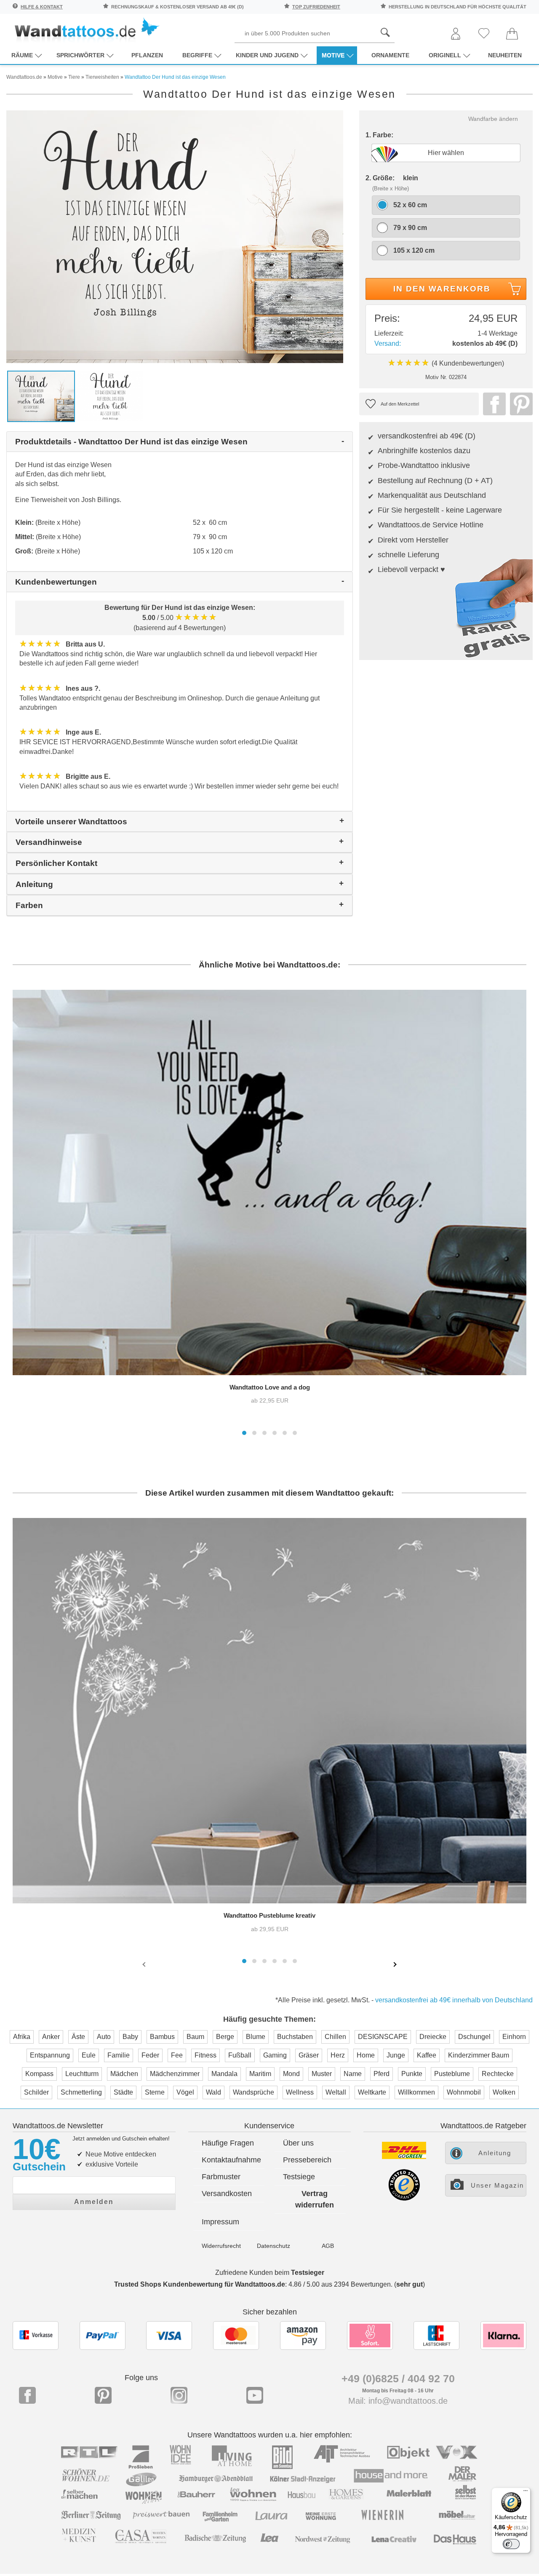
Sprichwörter (80, 55)
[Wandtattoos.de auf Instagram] (179, 2395)
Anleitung (495, 2153)
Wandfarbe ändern (493, 119)
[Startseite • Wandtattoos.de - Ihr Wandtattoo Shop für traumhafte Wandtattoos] (86, 30)
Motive (333, 55)
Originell (445, 55)
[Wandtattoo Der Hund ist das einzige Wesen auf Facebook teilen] (492, 404)
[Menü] (526, 2493)
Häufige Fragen (228, 2143)
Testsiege (299, 2177)
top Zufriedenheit (316, 7)
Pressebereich (307, 2160)
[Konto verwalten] (456, 34)
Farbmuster (221, 2177)
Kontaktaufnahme (231, 2160)
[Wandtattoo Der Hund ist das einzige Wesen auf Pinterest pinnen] (519, 404)
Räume (22, 55)
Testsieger (308, 2273)
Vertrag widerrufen (315, 2199)
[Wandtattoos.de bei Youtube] (255, 2395)
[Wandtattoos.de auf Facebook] (27, 2395)
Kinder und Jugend (267, 55)
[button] (244, 1433)
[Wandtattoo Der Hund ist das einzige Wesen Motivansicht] (111, 396)
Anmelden (94, 2202)
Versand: (388, 343)
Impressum (220, 2222)
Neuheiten (505, 55)
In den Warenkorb (442, 289)
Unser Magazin (497, 2185)
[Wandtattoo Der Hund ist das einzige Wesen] (175, 236)
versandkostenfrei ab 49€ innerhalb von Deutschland (454, 2000)
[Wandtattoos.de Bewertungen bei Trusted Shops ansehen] (404, 2198)
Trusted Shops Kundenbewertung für (200, 2284)
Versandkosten (227, 2194)
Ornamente (390, 55)
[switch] (511, 2544)
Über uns (298, 2143)
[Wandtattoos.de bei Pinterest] (103, 2395)
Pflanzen (147, 55)
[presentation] (145, 1964)
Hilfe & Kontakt (42, 7)
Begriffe (197, 55)
